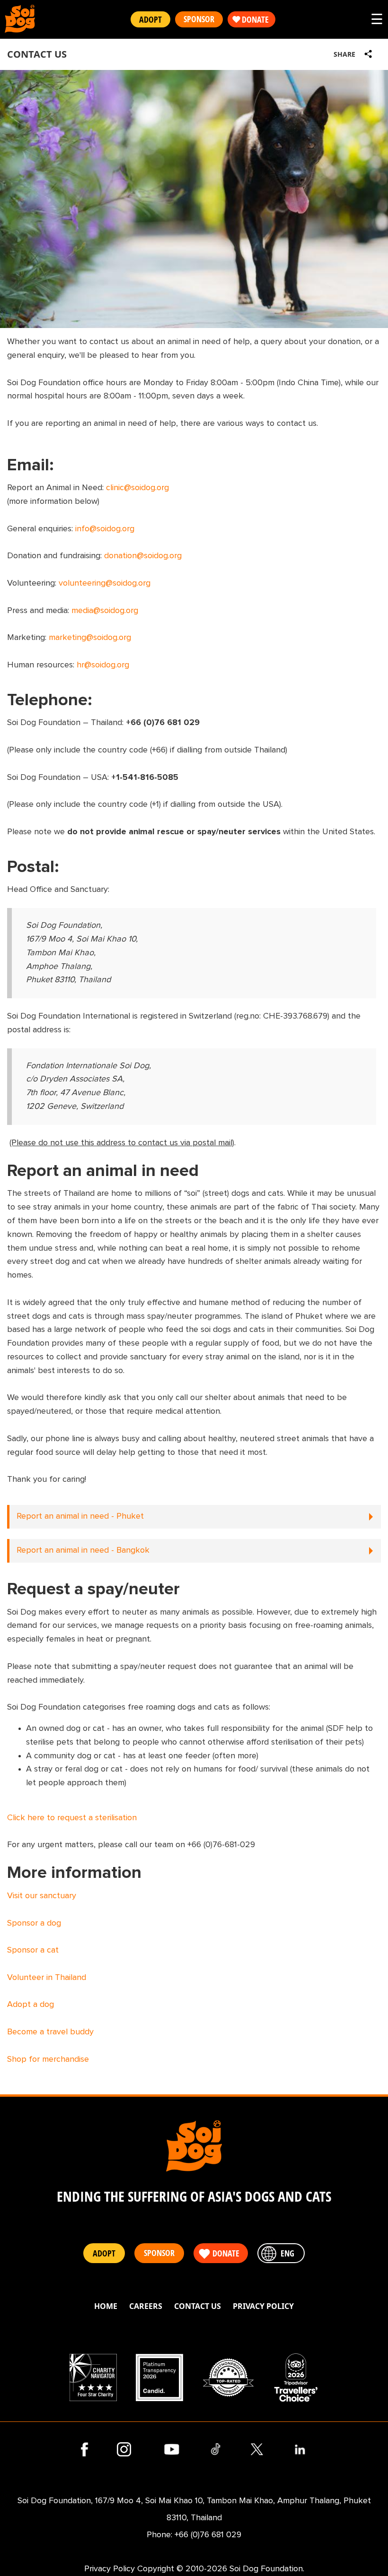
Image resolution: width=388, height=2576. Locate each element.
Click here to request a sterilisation (72, 1818)
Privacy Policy (263, 2306)
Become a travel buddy (50, 2032)
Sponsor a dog (34, 1923)
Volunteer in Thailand (47, 1978)
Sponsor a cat (33, 1950)
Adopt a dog (31, 2005)
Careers (146, 2306)
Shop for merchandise (48, 2059)
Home (106, 2306)
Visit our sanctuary (42, 1896)
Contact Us (198, 2306)
